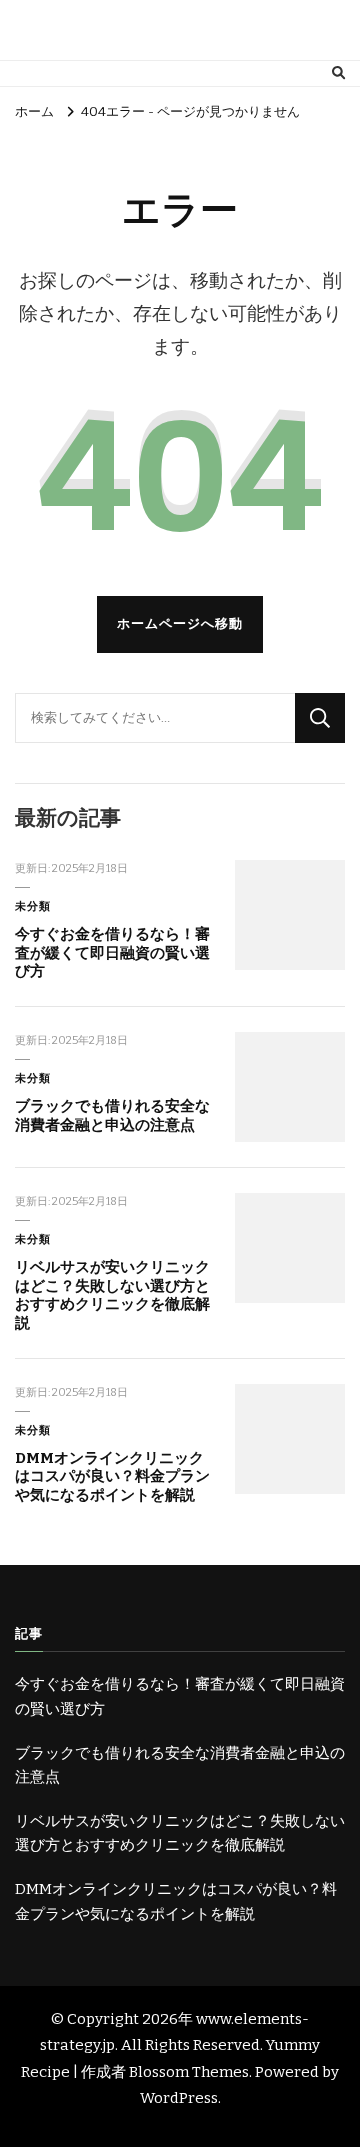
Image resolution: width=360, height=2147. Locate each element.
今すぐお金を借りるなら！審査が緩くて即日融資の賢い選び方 (112, 952)
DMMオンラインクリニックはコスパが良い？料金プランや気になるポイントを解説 (112, 1476)
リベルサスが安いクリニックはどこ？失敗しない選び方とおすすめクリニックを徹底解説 (112, 1295)
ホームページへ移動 (180, 624)
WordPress (179, 2098)
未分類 (33, 906)
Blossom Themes (189, 2072)
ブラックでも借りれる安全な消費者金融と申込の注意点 (112, 1115)
